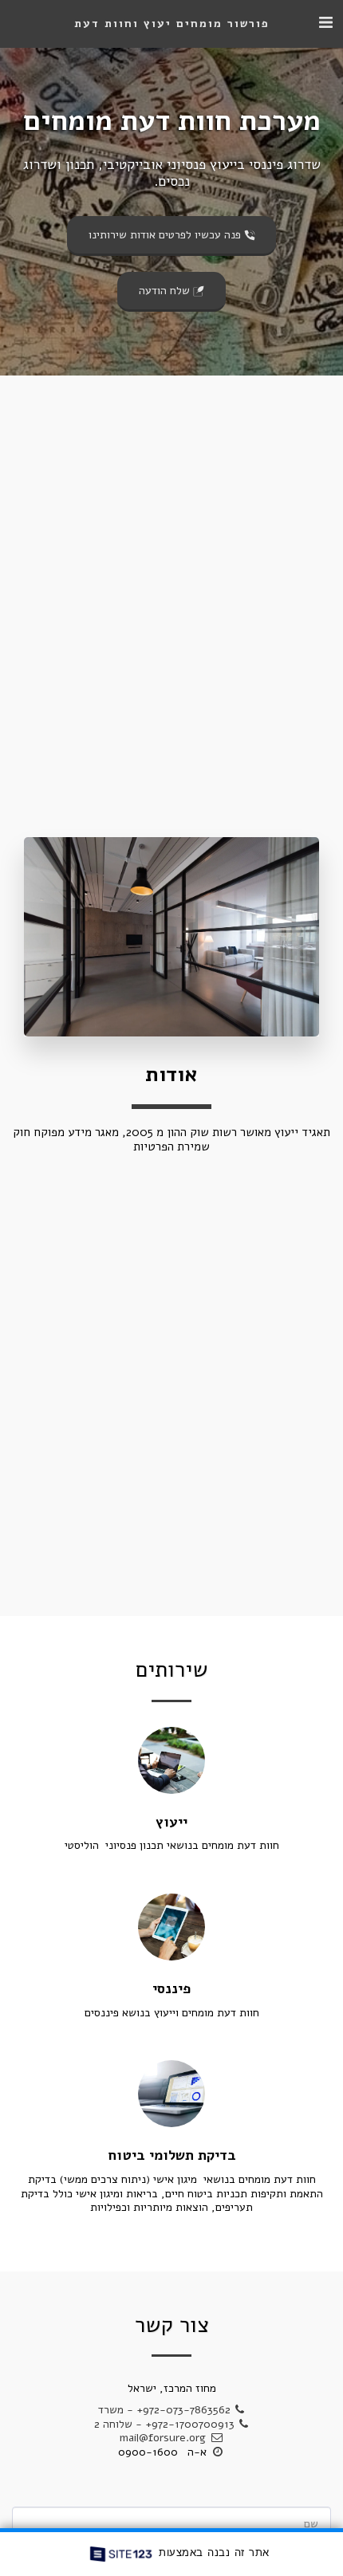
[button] (325, 23)
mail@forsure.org (163, 2438)
